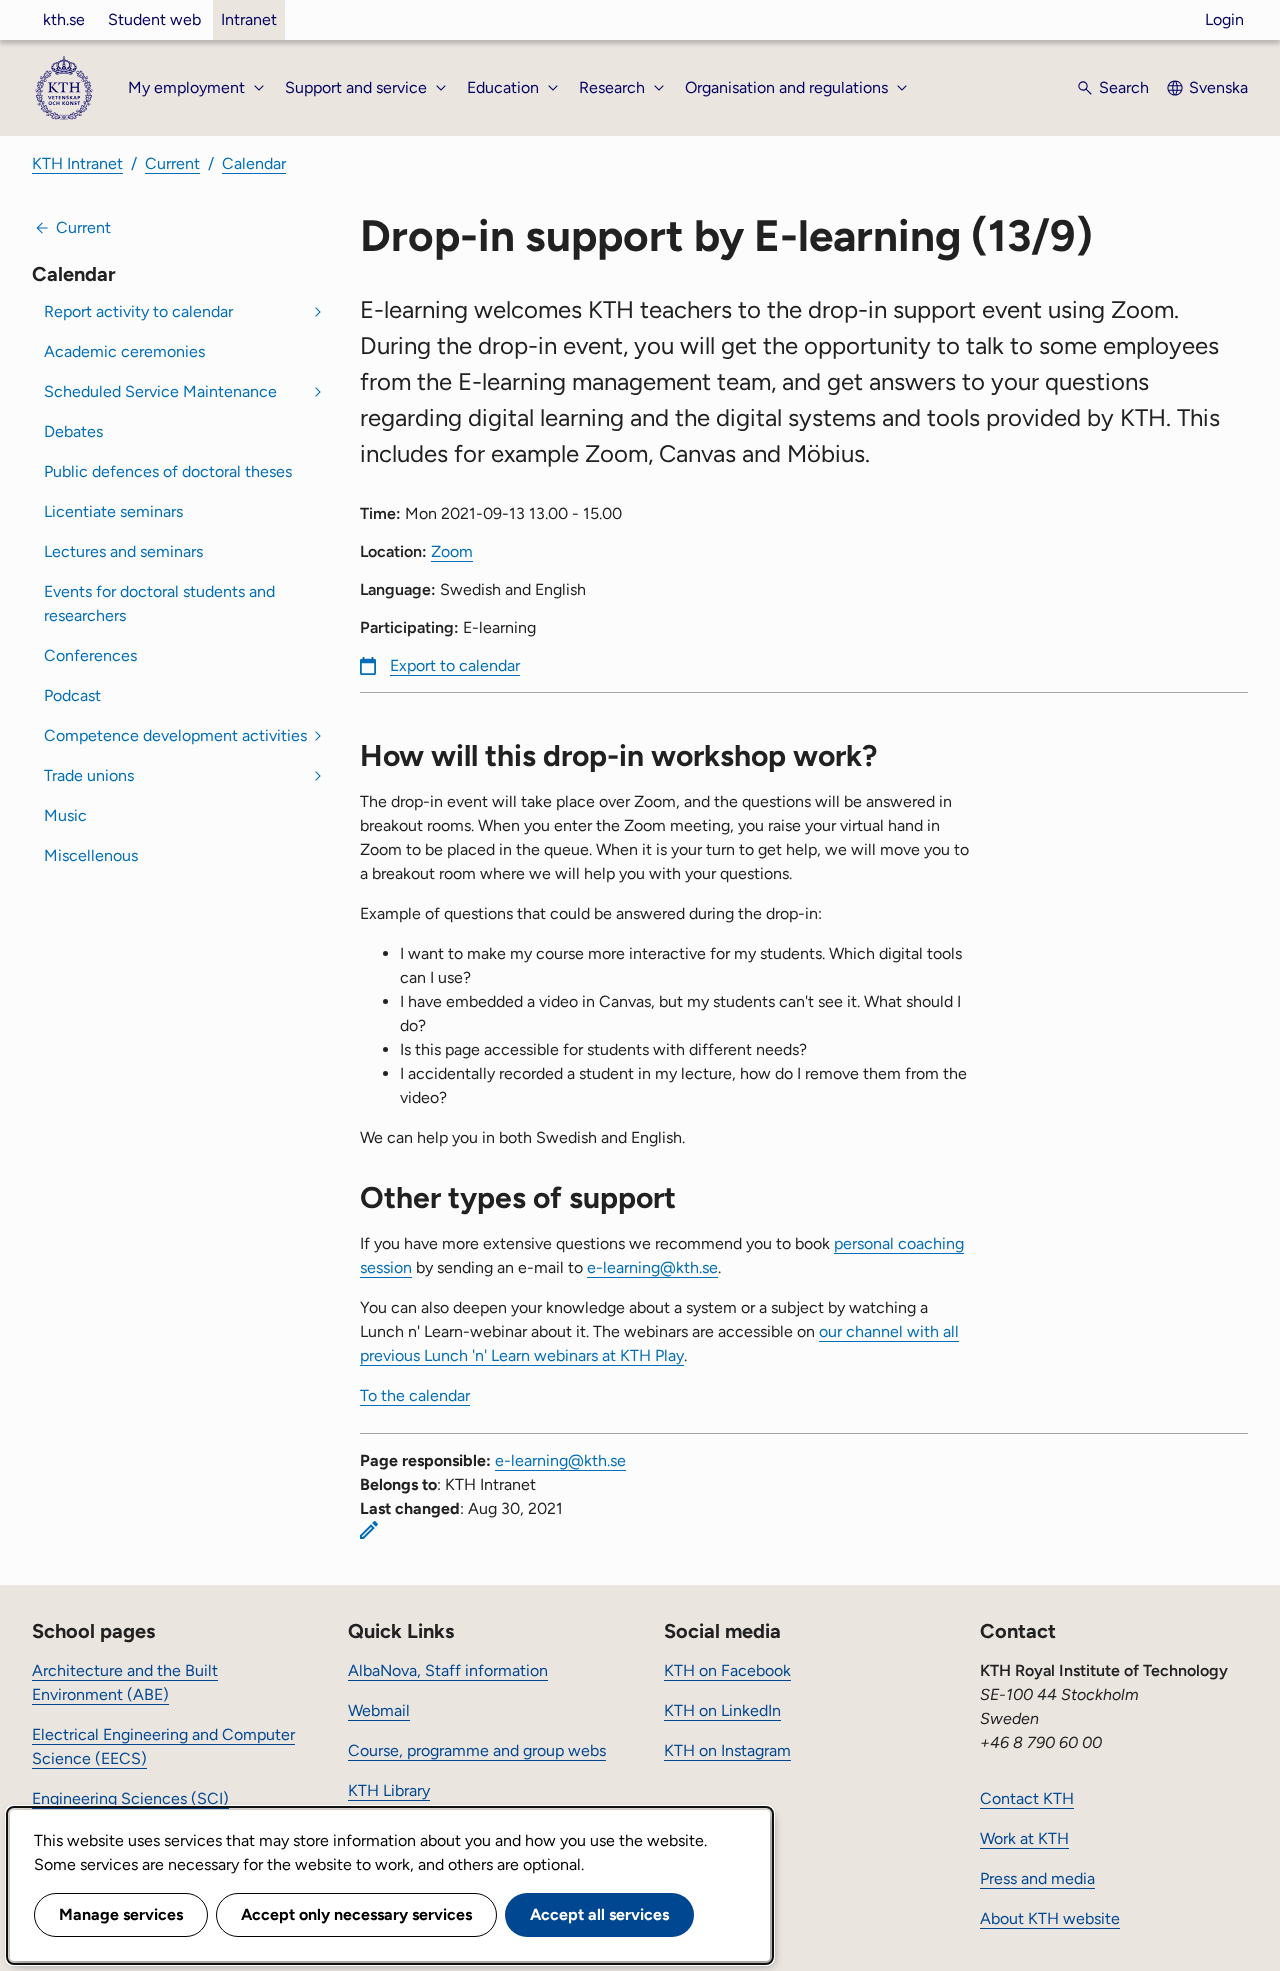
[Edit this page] (369, 1530)
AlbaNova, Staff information (448, 1670)
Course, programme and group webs (477, 1750)
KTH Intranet (77, 163)
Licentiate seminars (113, 511)
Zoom (452, 551)
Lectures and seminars (123, 551)
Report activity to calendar (138, 311)
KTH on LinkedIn (722, 1710)
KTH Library (389, 1790)
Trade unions (89, 775)
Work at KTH (1024, 1838)
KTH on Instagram (727, 1750)
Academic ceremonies (124, 351)
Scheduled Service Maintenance (160, 391)
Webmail (379, 1710)
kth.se (64, 19)
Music (65, 815)
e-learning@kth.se (652, 1267)
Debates (73, 431)
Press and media (1037, 1878)
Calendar (254, 163)
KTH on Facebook (727, 1670)
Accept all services (599, 1914)
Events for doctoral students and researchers (159, 603)
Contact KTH (1027, 1798)
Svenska (1218, 87)
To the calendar (415, 1395)
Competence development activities (175, 735)
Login (1224, 19)
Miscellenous (91, 855)
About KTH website (1050, 1918)
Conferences (90, 655)
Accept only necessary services (356, 1914)
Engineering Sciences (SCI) (130, 1798)
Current (172, 163)
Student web (154, 19)
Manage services (121, 1914)
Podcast (72, 695)
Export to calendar (455, 665)
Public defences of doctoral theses (168, 471)
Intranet (249, 19)
